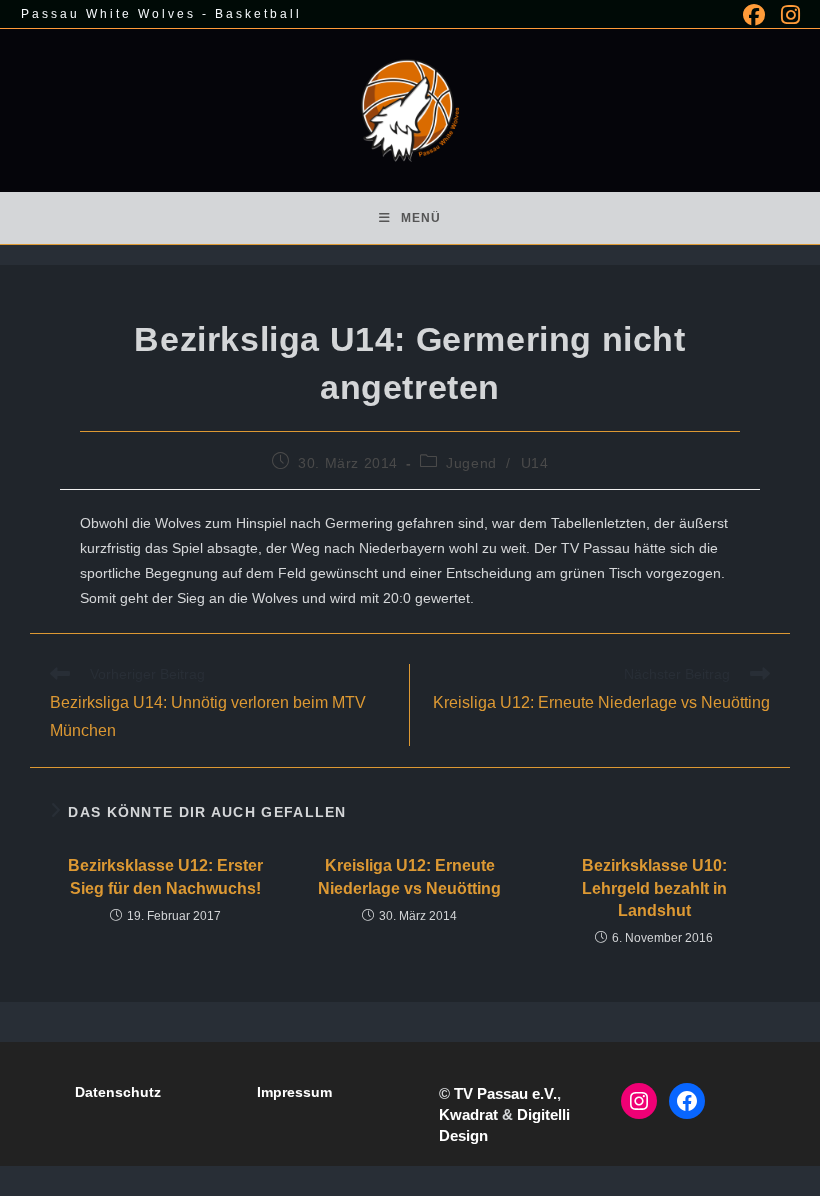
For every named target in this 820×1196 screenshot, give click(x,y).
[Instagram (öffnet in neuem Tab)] (786, 15)
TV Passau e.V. (505, 1093)
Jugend (471, 463)
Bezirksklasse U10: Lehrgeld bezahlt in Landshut (654, 888)
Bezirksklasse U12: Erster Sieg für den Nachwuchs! (165, 876)
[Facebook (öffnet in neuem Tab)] (754, 15)
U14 (535, 463)
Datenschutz (118, 1092)
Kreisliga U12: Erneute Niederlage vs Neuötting (409, 876)
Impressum (294, 1092)
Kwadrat (468, 1114)
